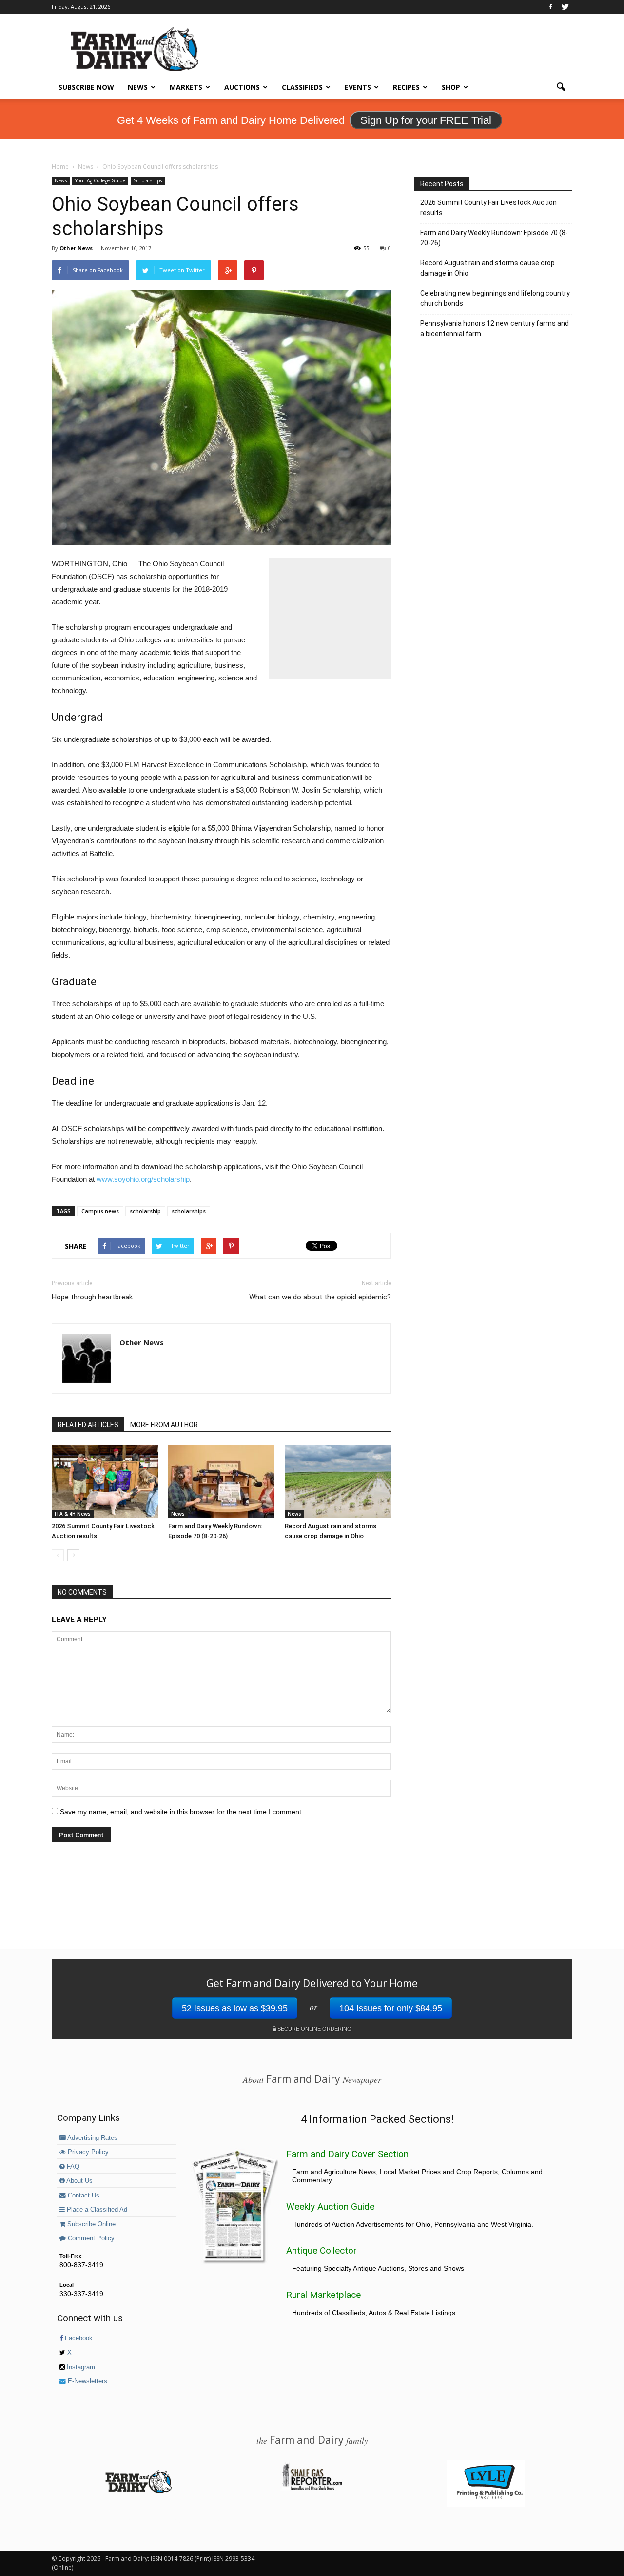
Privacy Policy (87, 2152)
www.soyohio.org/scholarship (143, 1179)
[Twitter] (565, 7)
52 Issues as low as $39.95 (235, 2008)
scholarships (189, 1211)
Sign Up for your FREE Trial (426, 120)
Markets (186, 87)
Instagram (80, 2367)
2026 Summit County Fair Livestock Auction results (488, 208)
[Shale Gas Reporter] (312, 2489)
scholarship (145, 1211)
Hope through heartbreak (92, 1297)
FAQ (72, 2167)
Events (358, 87)
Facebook (78, 2338)
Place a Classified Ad (96, 2210)
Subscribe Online (90, 2224)
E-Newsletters (87, 2381)
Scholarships (148, 180)
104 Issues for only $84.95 (391, 2008)
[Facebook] (550, 7)
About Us (79, 2181)
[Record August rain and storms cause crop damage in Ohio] (338, 1481)
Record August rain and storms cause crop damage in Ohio (487, 268)
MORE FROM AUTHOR (164, 1425)
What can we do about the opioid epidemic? (320, 1297)
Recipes (406, 87)
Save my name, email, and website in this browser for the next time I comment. (182, 1812)
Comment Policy (90, 2238)
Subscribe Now (86, 87)
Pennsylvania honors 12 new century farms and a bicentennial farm (495, 329)
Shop (451, 87)
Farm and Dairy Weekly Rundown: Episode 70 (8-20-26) (494, 238)
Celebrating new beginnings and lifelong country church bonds (495, 298)
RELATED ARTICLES (88, 1425)
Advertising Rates (92, 2138)
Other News (76, 248)
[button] (561, 87)
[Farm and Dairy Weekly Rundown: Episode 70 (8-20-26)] (221, 1481)
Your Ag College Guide (100, 180)
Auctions (242, 87)
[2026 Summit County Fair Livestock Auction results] (105, 1481)
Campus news (100, 1211)
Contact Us (83, 2196)
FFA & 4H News (73, 1514)
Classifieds (302, 87)
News (138, 87)
